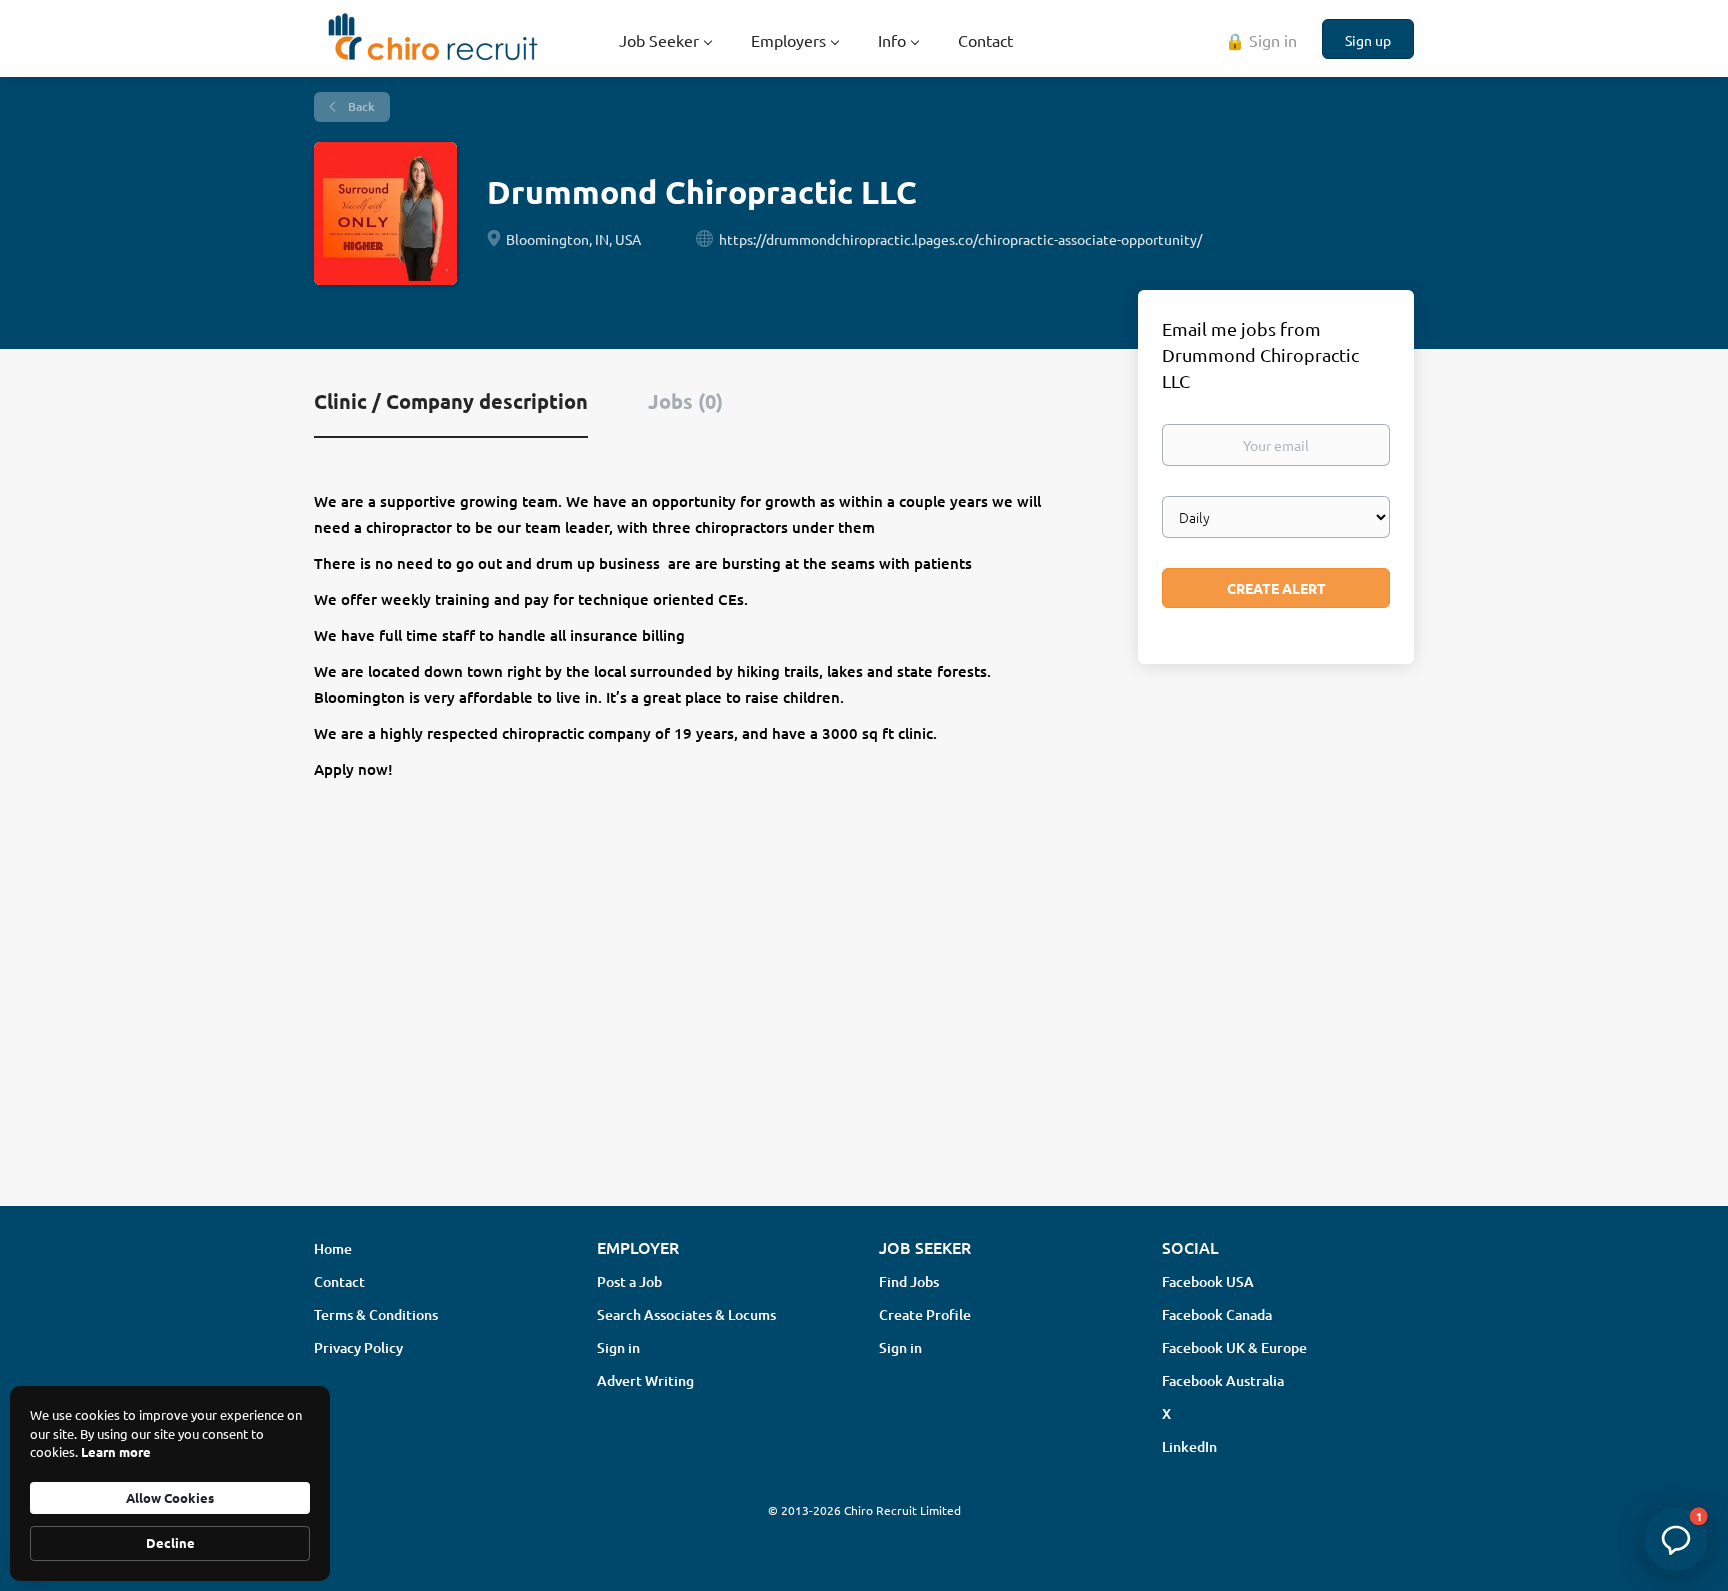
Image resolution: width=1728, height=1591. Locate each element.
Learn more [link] (116, 1451)
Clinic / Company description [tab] (451, 401)
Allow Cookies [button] (170, 1497)
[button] (1676, 1539)
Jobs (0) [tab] (685, 401)
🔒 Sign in (1261, 40)
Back (360, 106)
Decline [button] (170, 1542)
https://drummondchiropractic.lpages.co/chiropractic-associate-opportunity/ (960, 239)
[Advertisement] (864, 1032)
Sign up (1368, 40)
